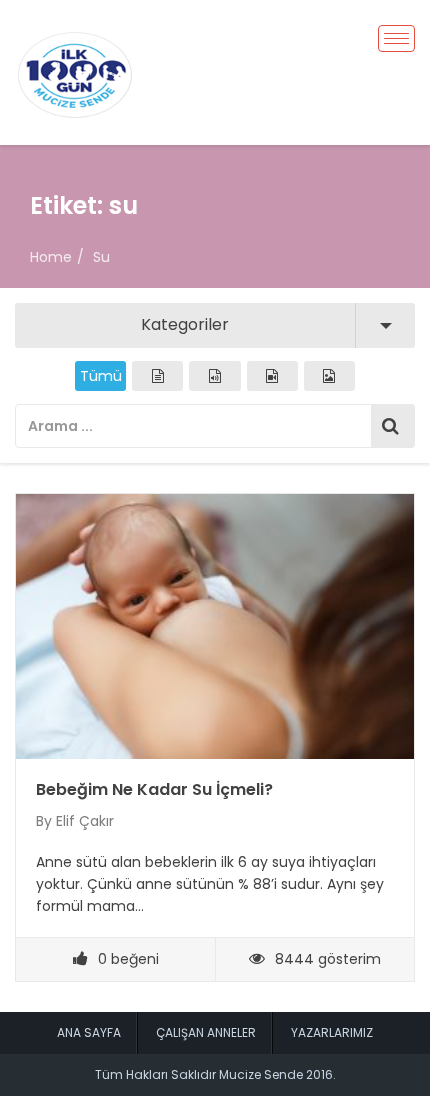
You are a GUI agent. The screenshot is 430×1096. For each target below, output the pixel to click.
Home (51, 257)
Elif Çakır (85, 821)
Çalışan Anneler (206, 1032)
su (101, 257)
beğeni (128, 959)
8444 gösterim (328, 959)
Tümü (101, 376)
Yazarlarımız (332, 1032)
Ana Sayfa (89, 1032)
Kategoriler (185, 324)
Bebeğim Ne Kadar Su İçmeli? (154, 789)
